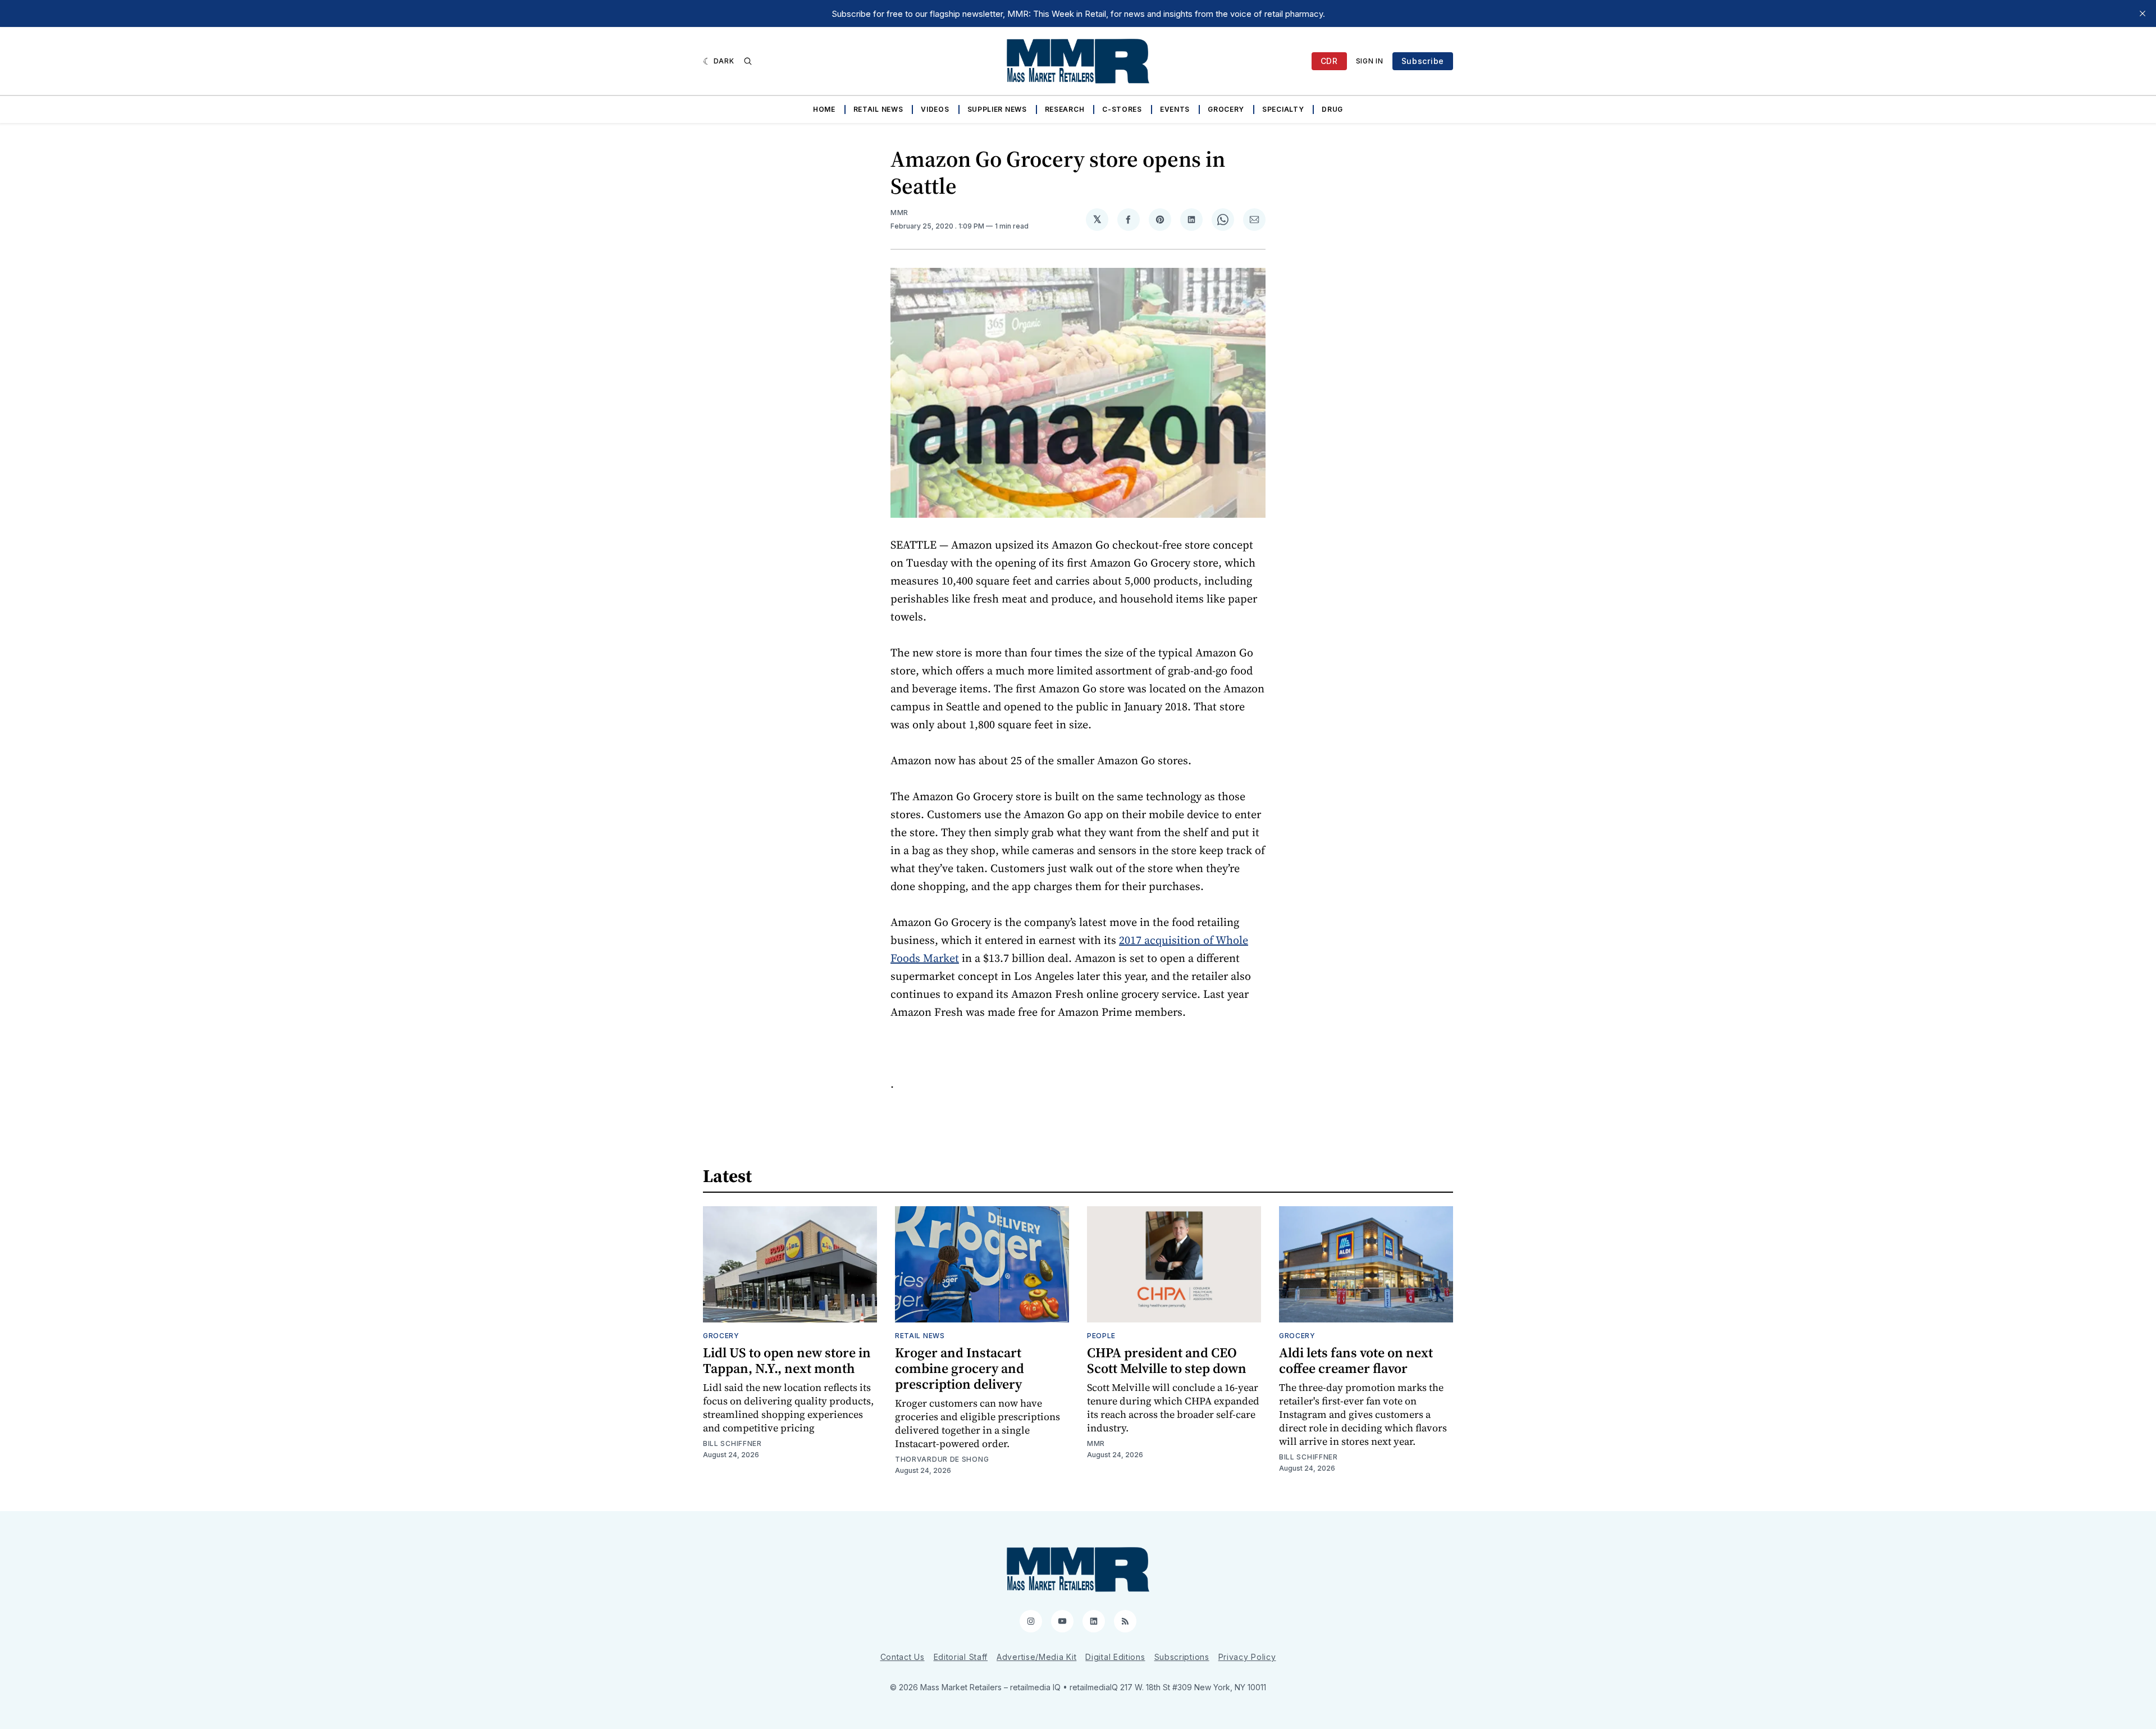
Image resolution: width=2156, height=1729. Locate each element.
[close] (2143, 13)
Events (1175, 109)
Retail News (878, 109)
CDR (1329, 61)
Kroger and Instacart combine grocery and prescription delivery (960, 1368)
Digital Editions (1115, 1657)
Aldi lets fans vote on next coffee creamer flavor (1356, 1360)
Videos (935, 109)
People (1101, 1336)
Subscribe (1423, 61)
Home (824, 109)
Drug (1332, 109)
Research (1065, 109)
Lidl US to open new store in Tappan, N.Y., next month (787, 1360)
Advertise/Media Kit (1036, 1657)
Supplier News (997, 109)
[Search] (748, 61)
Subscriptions (1182, 1657)
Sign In (1370, 61)
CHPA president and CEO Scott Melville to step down (1167, 1360)
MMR (899, 213)
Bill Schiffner (732, 1443)
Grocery (1226, 109)
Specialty (1283, 109)
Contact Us (903, 1657)
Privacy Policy (1247, 1657)
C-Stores (1122, 109)
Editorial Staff (961, 1657)
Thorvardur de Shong (942, 1459)
